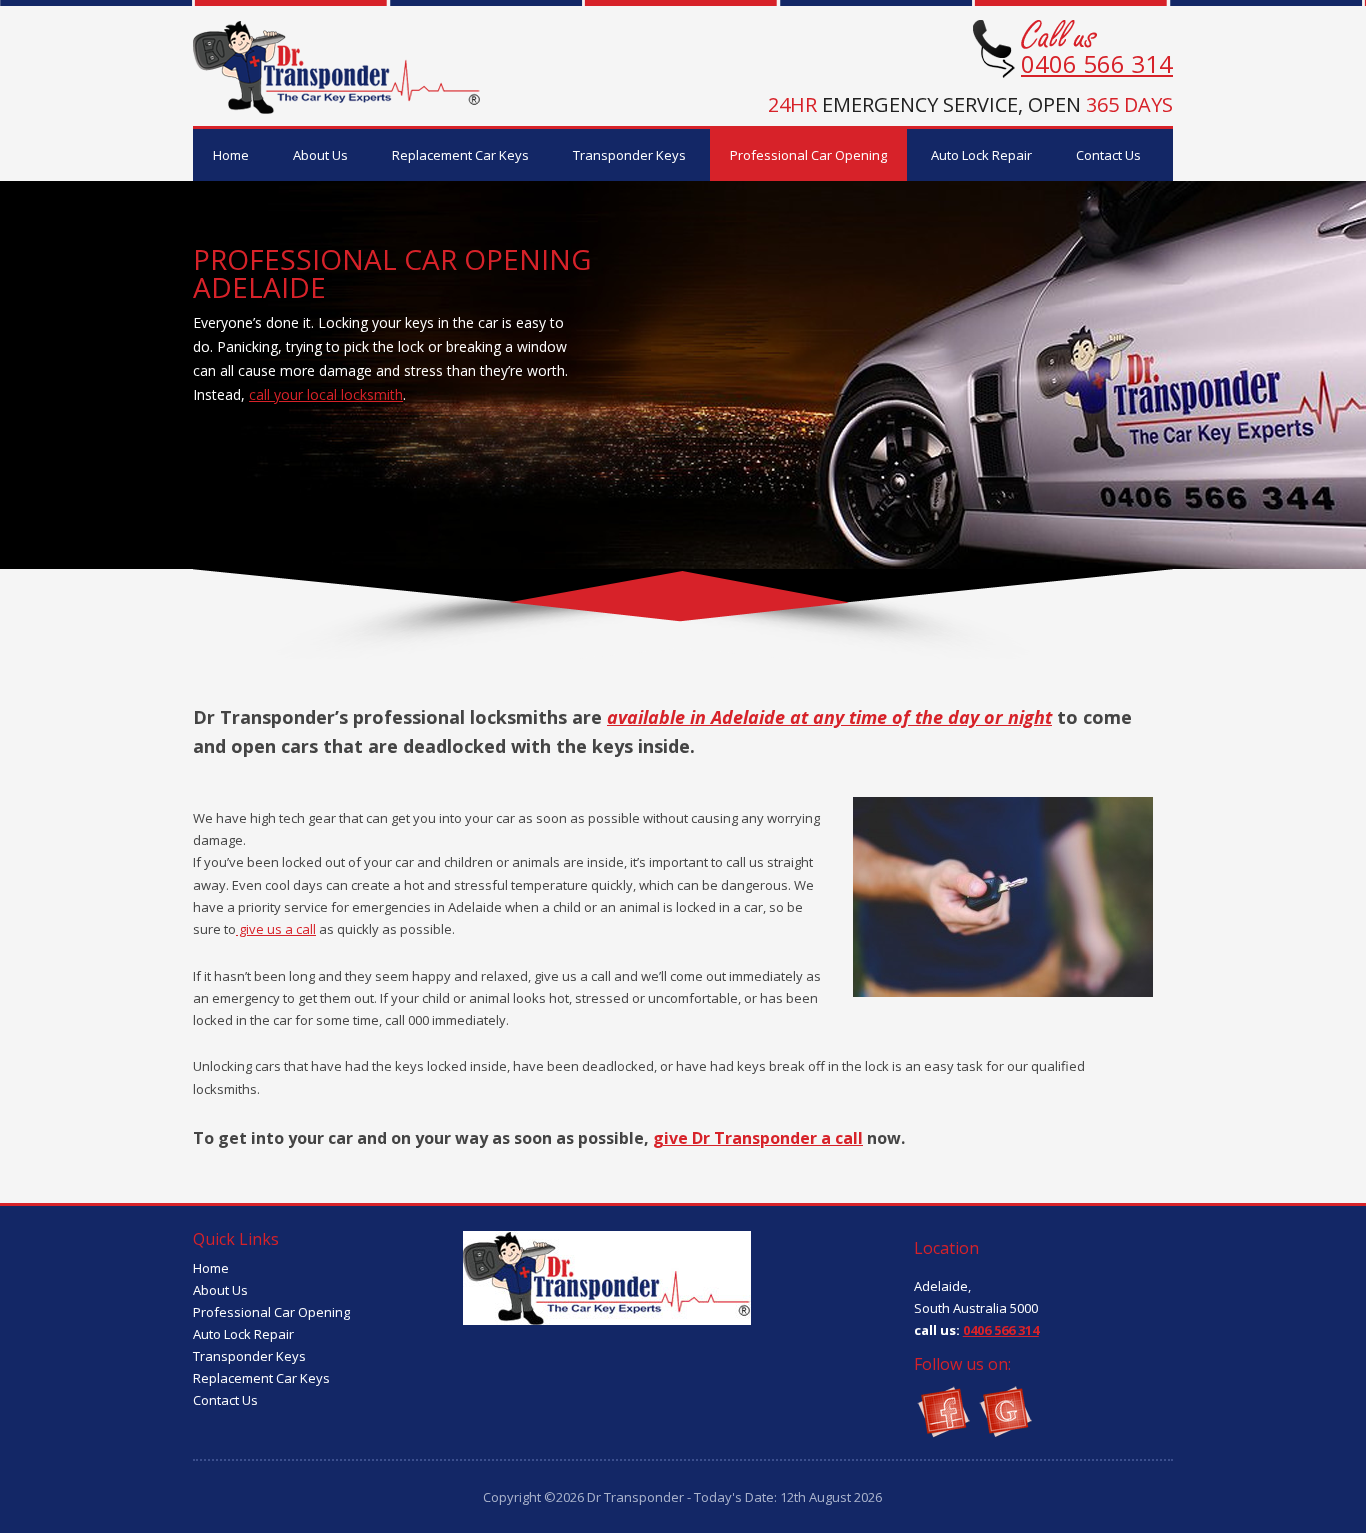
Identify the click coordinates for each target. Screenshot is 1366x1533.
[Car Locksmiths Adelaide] (607, 1319)
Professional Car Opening (808, 155)
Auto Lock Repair (981, 155)
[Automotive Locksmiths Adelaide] (337, 108)
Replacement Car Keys (460, 155)
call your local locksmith (326, 394)
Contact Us (1108, 155)
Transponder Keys (629, 155)
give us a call (276, 929)
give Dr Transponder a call (758, 1138)
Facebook (942, 1410)
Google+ (1004, 1410)
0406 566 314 (1097, 63)
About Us (320, 155)
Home (231, 155)
